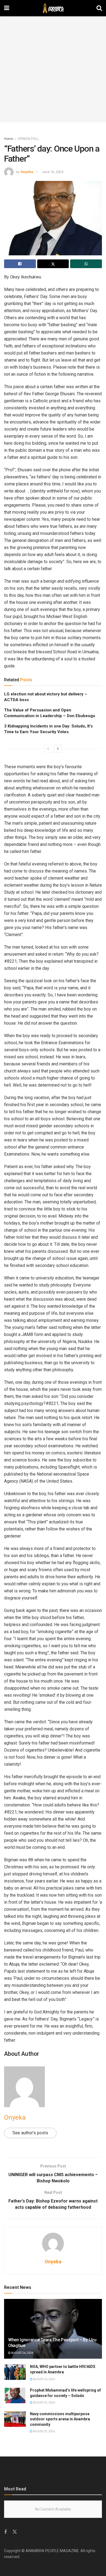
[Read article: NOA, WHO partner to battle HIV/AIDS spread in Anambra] (15, 2372)
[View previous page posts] (48, 749)
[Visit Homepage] (53, 8)
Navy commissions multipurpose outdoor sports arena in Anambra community (60, 2419)
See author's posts (30, 2133)
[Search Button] (99, 8)
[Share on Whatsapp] (86, 264)
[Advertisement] (53, 69)
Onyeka (27, 172)
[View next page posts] (58, 749)
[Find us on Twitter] (15, 2532)
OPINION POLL (28, 139)
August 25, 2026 (44, 2403)
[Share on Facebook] (20, 264)
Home (9, 139)
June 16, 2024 (53, 172)
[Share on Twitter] (53, 264)
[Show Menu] (7, 8)
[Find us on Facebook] (5, 2532)
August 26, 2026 (22, 2353)
